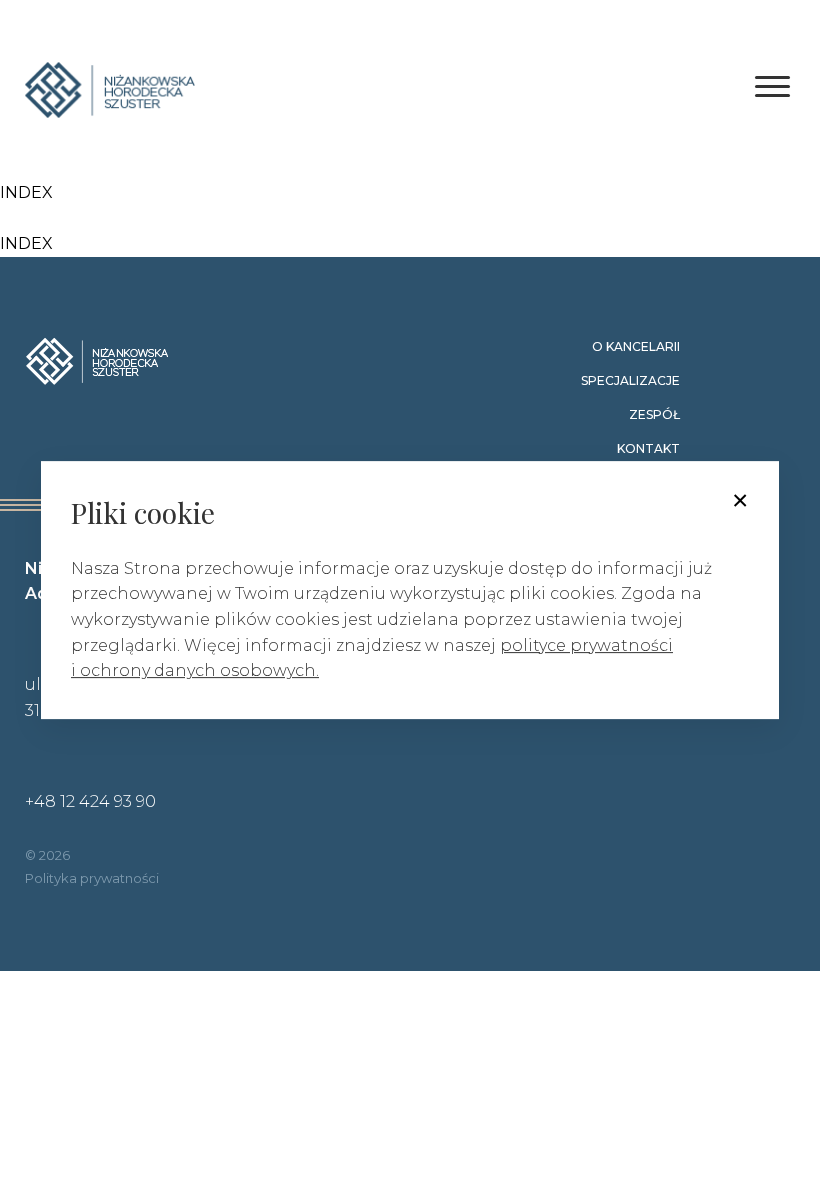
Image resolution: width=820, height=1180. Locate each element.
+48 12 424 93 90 (90, 801)
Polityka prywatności (92, 878)
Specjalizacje (630, 380)
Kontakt (648, 448)
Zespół (654, 414)
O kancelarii (636, 346)
